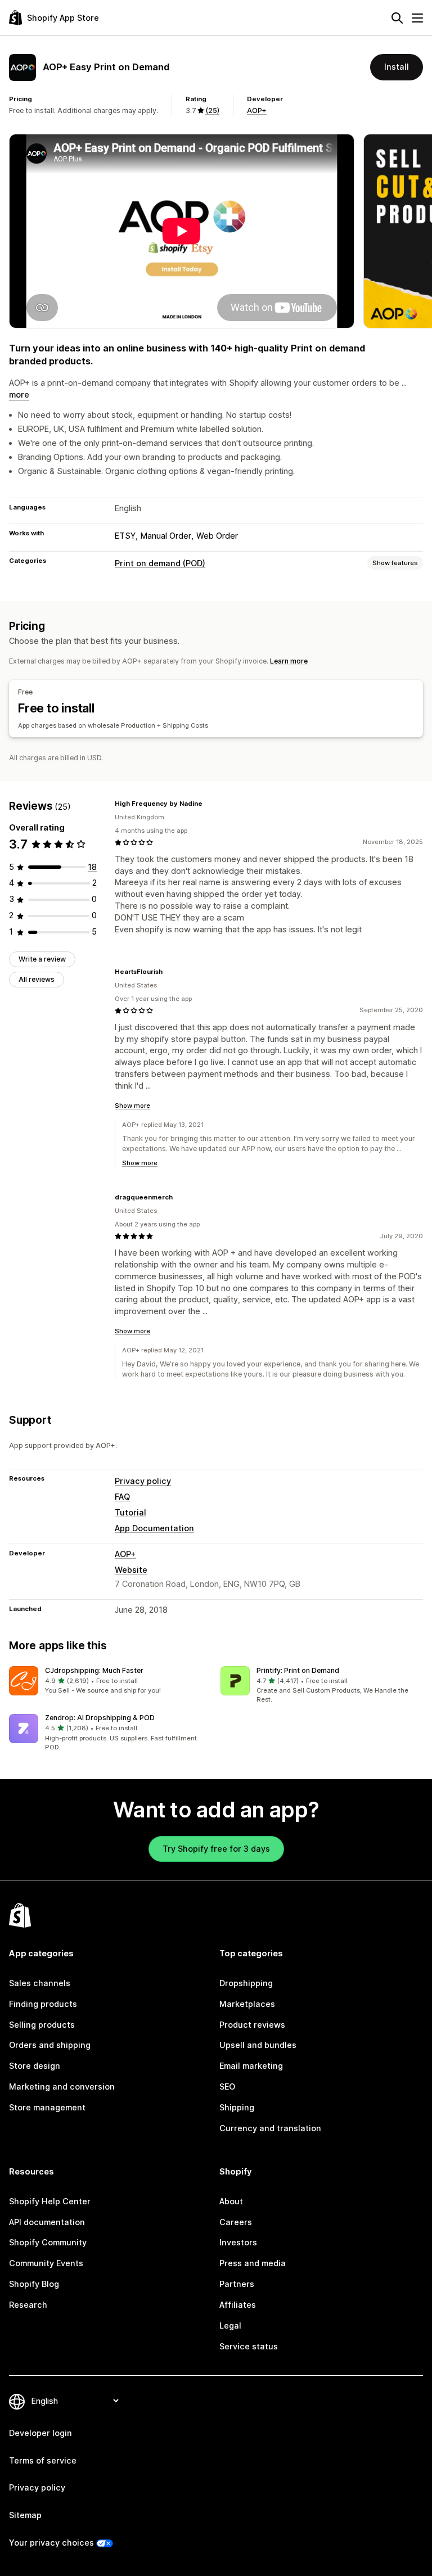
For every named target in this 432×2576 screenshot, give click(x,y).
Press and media (253, 2263)
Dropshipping (246, 1983)
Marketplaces (247, 2004)
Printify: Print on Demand (298, 1670)
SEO (227, 2086)
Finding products (43, 2004)
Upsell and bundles (258, 2045)
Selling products (42, 2025)
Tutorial (130, 1512)
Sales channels (40, 1983)
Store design (35, 2066)
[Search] (397, 18)
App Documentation (154, 1528)
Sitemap (25, 2515)
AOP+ (257, 110)
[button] (110, 1681)
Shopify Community (48, 2242)
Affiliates (238, 2305)
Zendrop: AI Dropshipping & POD (100, 1718)
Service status (249, 2346)
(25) (212, 110)
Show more (132, 1106)
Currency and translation (270, 2128)
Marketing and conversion (62, 2086)
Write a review (42, 959)
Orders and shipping (50, 2045)
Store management (47, 2107)
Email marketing (251, 2066)
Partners (237, 2284)
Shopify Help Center (50, 2201)
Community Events (46, 2263)
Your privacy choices (51, 2543)
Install (397, 67)
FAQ (122, 1497)
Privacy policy (143, 1481)
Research (28, 2305)
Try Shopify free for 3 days (216, 1849)
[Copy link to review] (209, 804)
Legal (230, 2325)
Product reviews (252, 2025)
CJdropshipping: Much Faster (94, 1670)
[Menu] (417, 18)
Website (131, 1570)
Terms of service (43, 2460)
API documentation (47, 2222)
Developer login (40, 2433)
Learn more (289, 661)
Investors (238, 2242)
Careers (236, 2222)
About (231, 2201)
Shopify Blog (34, 2284)
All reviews (37, 979)
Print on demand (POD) (160, 563)
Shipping (237, 2107)
